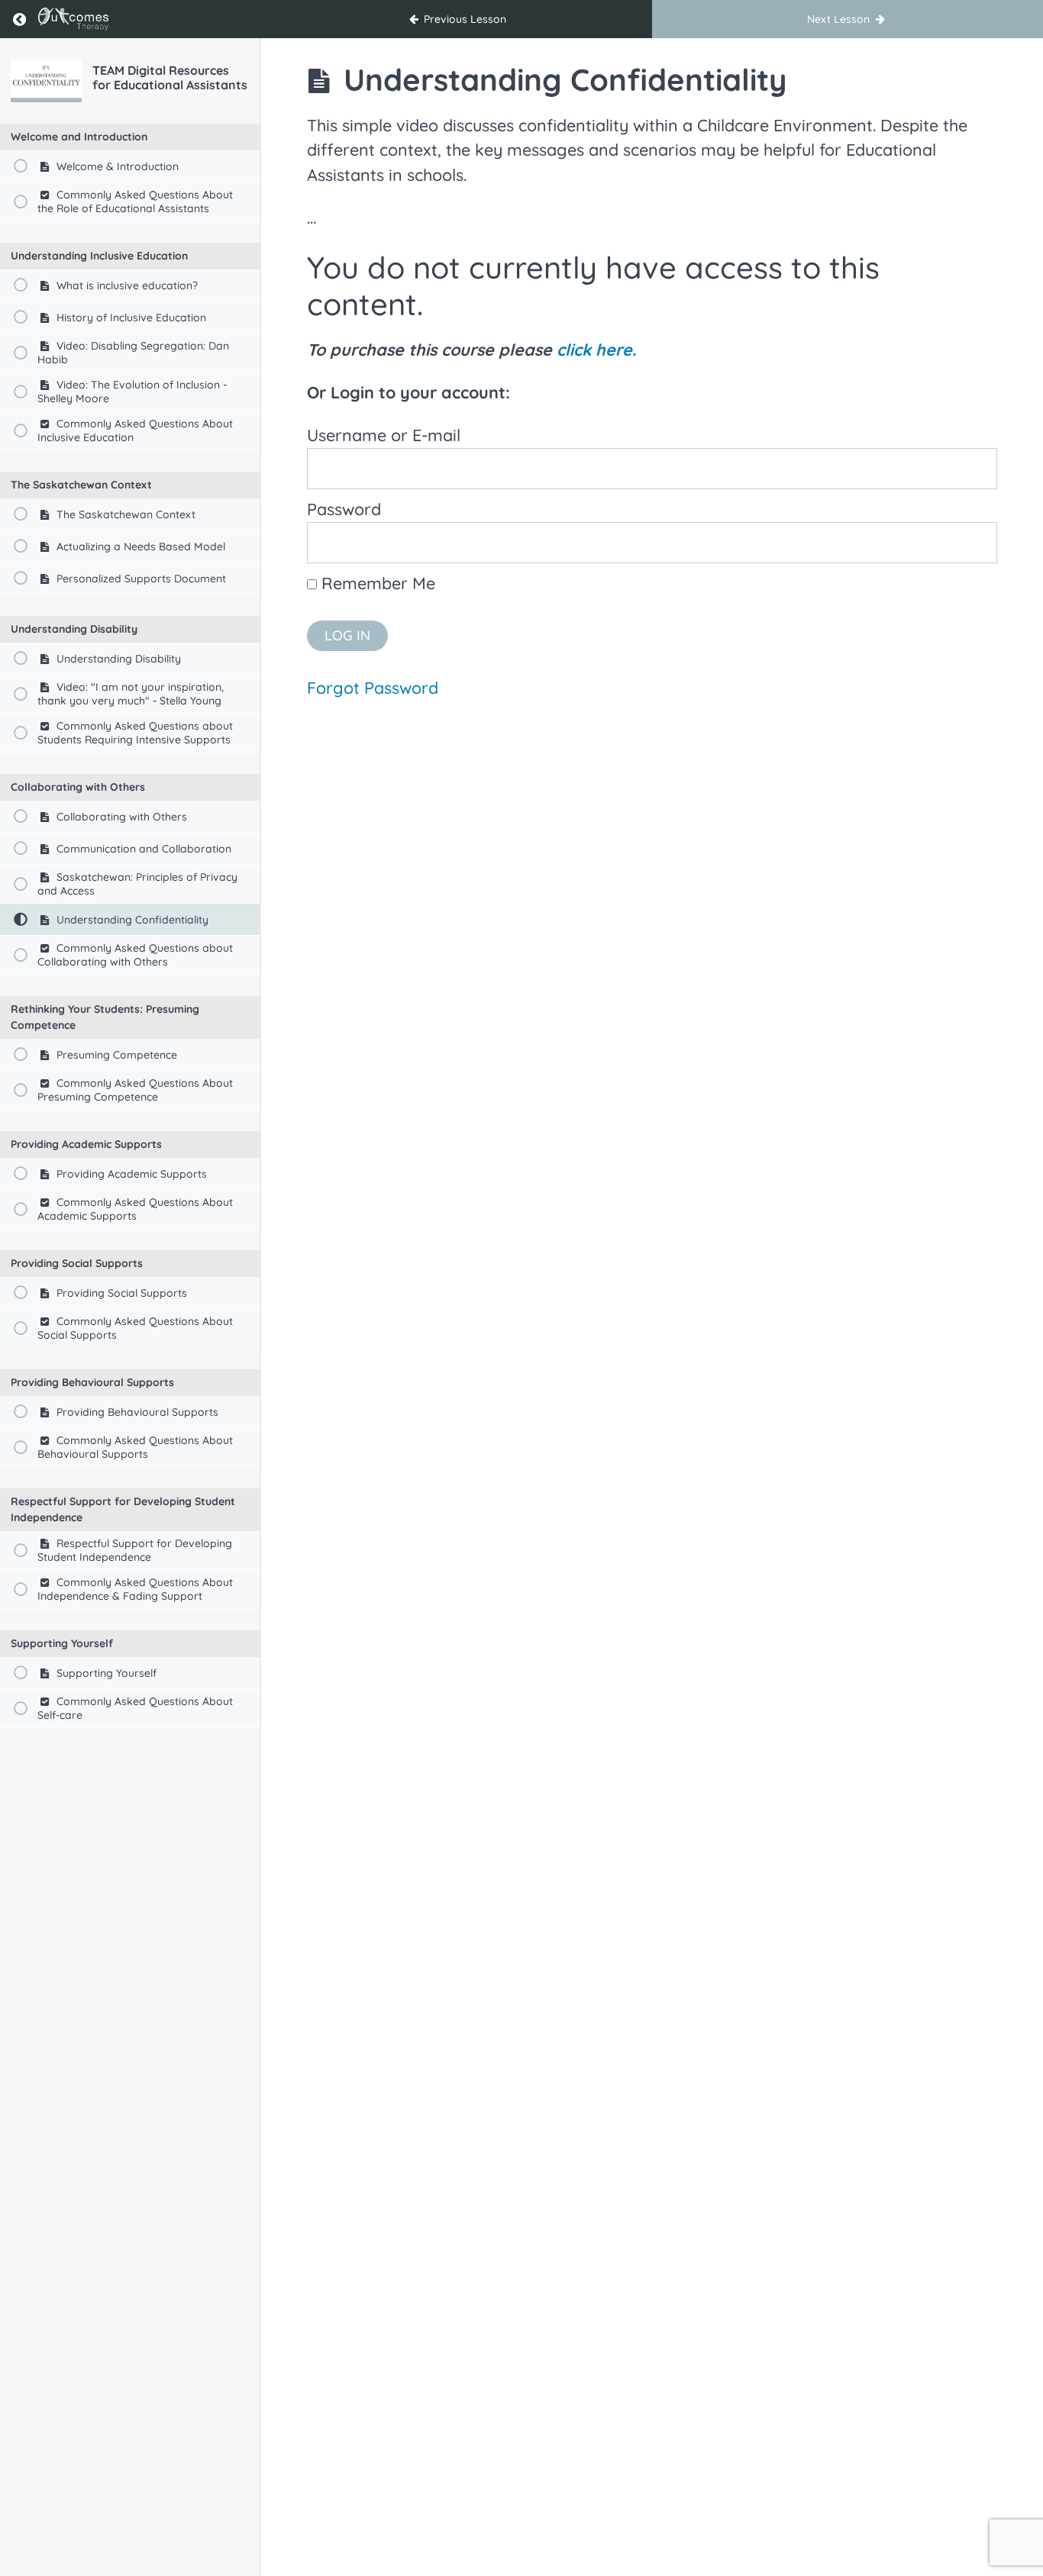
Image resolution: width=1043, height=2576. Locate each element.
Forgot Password (373, 687)
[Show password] (965, 531)
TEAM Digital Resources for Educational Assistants (170, 77)
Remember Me (376, 583)
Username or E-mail (384, 435)
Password (344, 509)
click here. (596, 349)
